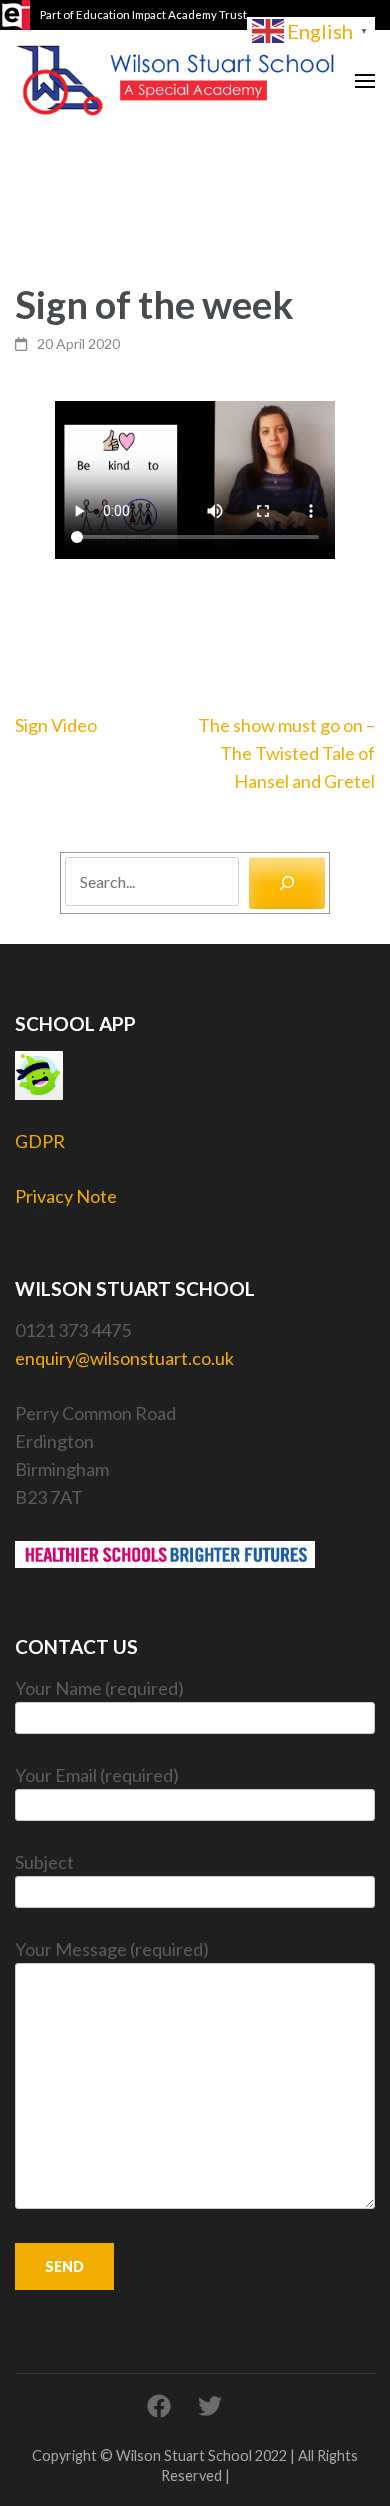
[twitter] (210, 2405)
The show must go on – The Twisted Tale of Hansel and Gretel (286, 753)
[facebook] (159, 2405)
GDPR (40, 1141)
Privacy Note (66, 1196)
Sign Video (56, 725)
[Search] (287, 883)
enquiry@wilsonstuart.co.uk (124, 1358)
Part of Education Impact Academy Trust (143, 14)
